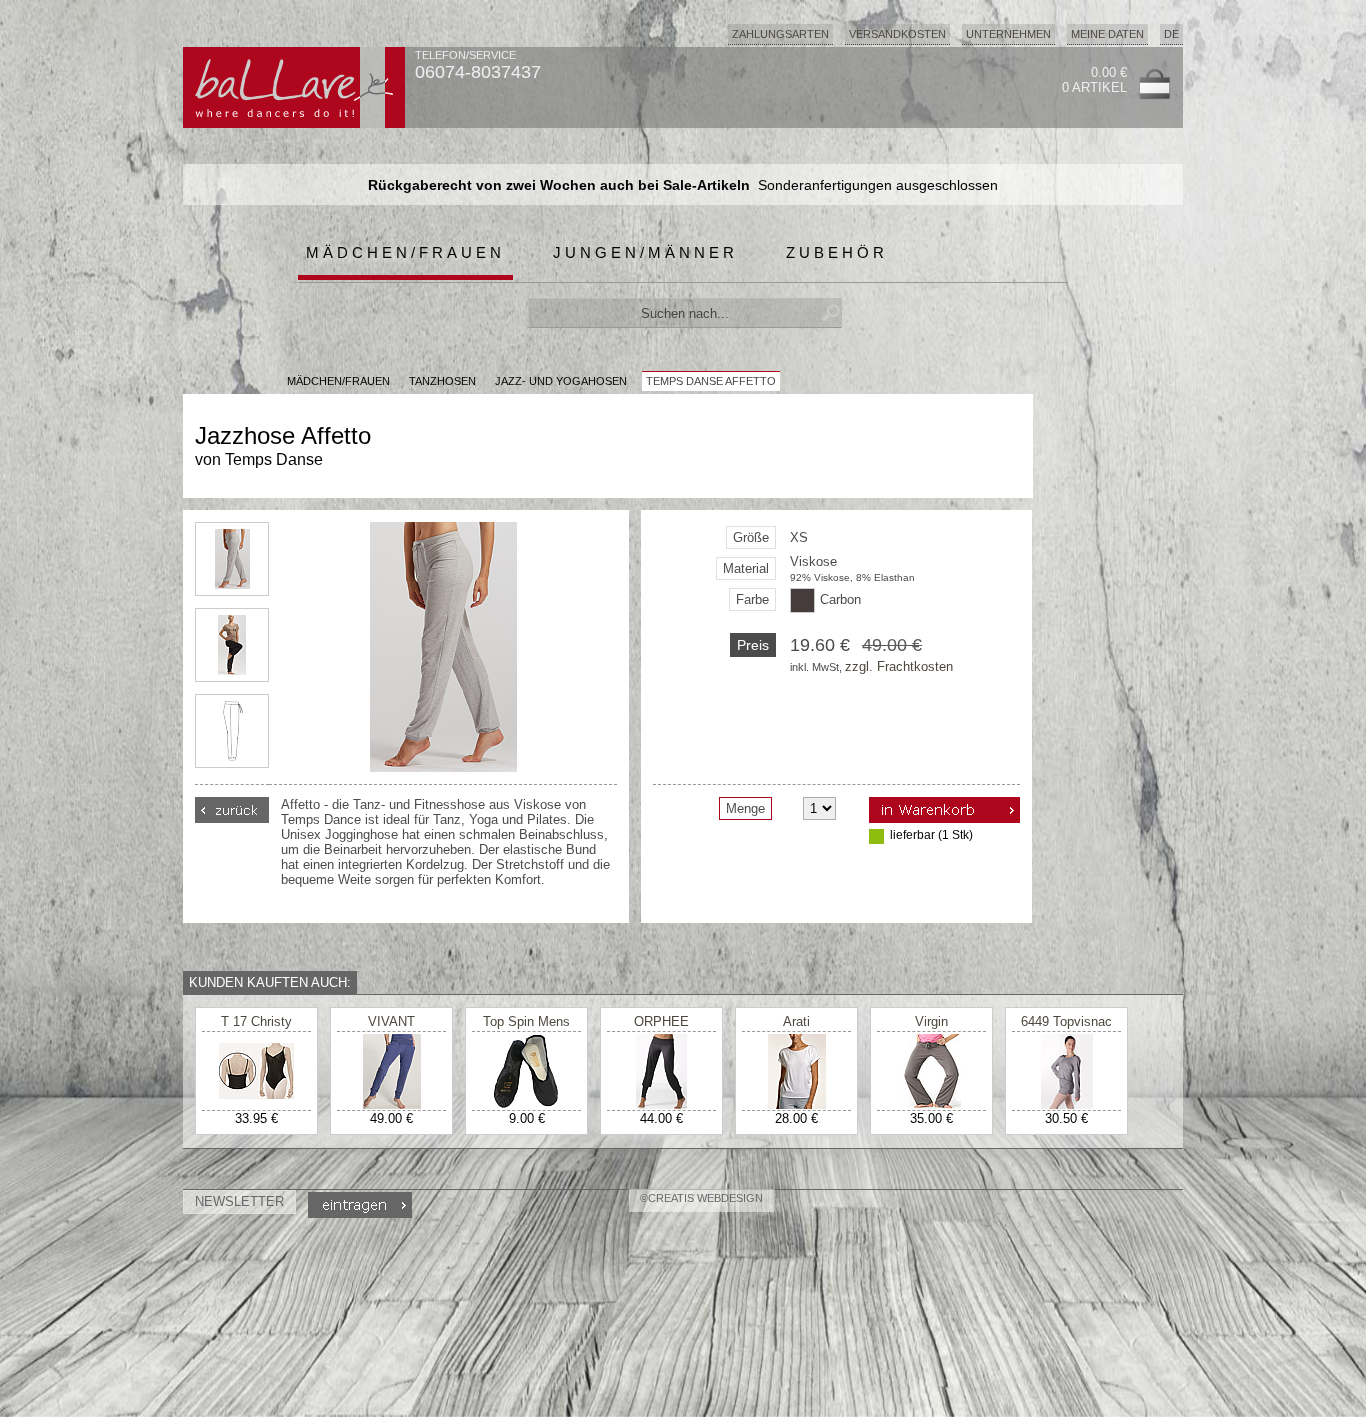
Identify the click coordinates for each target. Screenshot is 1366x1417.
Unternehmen (1008, 34)
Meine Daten (1107, 34)
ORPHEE (661, 1021)
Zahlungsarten (780, 34)
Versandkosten (897, 34)
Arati (796, 1021)
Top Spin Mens (526, 1021)
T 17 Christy (256, 1021)
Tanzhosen (442, 381)
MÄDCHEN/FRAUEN (338, 381)
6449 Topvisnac (1066, 1021)
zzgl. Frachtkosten (899, 666)
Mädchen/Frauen (405, 252)
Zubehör (837, 252)
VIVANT (391, 1021)
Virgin (931, 1021)
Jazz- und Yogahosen (561, 381)
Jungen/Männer (645, 252)
